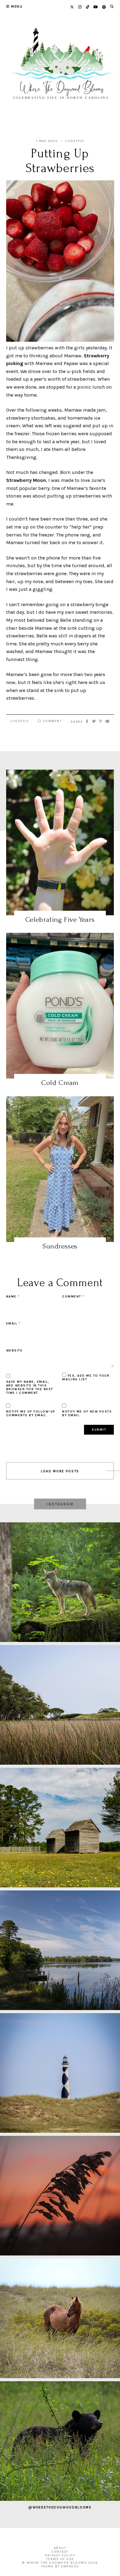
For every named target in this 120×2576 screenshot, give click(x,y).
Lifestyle (75, 141)
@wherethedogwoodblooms (60, 2507)
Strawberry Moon (26, 480)
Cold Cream (60, 1083)
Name (13, 1297)
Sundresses (60, 1246)
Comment (51, 721)
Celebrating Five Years (60, 919)
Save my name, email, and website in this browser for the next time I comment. (30, 1387)
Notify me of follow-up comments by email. (31, 1413)
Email (13, 1324)
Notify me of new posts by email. (87, 1413)
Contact (60, 2552)
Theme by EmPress (60, 2566)
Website (14, 1351)
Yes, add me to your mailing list (86, 1378)
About (60, 2548)
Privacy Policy (60, 2555)
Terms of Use (60, 2559)
